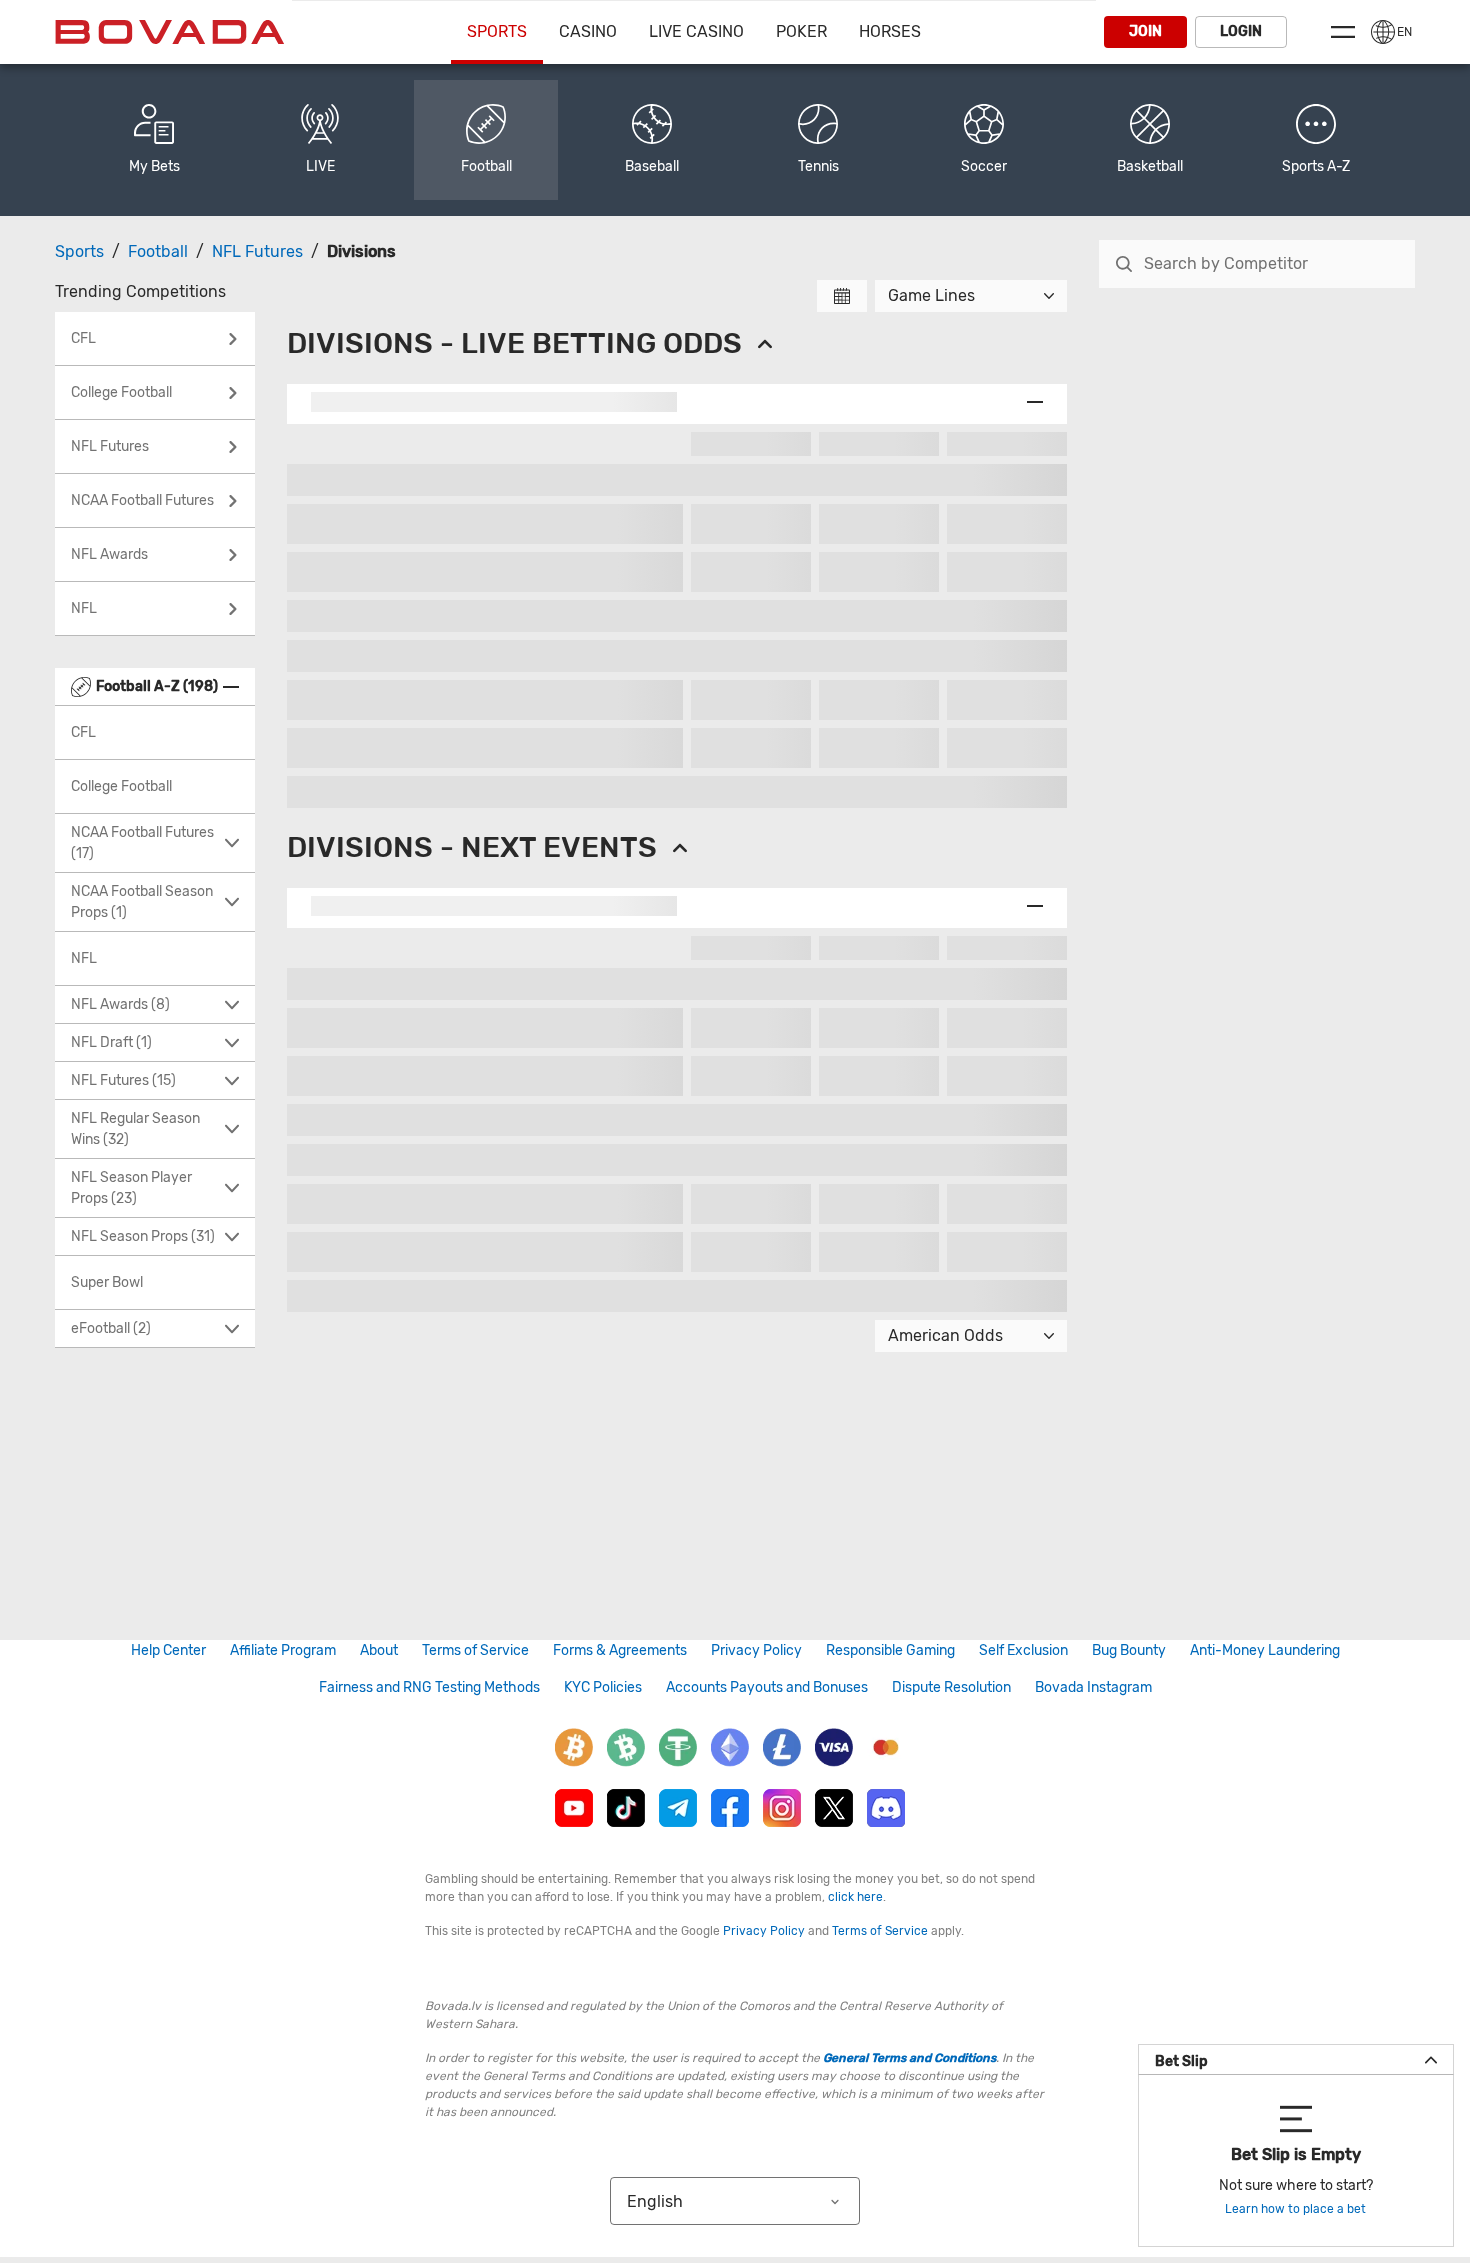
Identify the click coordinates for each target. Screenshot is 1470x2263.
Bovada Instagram (1093, 1687)
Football (158, 251)
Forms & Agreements (620, 1650)
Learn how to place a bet (1295, 2209)
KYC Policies (603, 1687)
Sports (497, 31)
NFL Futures (257, 251)
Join (1145, 31)
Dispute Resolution (951, 1687)
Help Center (168, 1650)
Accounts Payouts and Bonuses (767, 1687)
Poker (801, 31)
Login (1241, 31)
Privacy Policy (756, 1650)
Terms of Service (475, 1650)
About (379, 1650)
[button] (1316, 140)
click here (855, 1897)
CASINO (588, 31)
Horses (890, 31)
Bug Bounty (1129, 1650)
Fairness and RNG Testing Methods (429, 1687)
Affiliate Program (283, 1650)
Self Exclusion (1023, 1650)
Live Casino (696, 31)
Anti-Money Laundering (1265, 1650)
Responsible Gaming (890, 1650)
